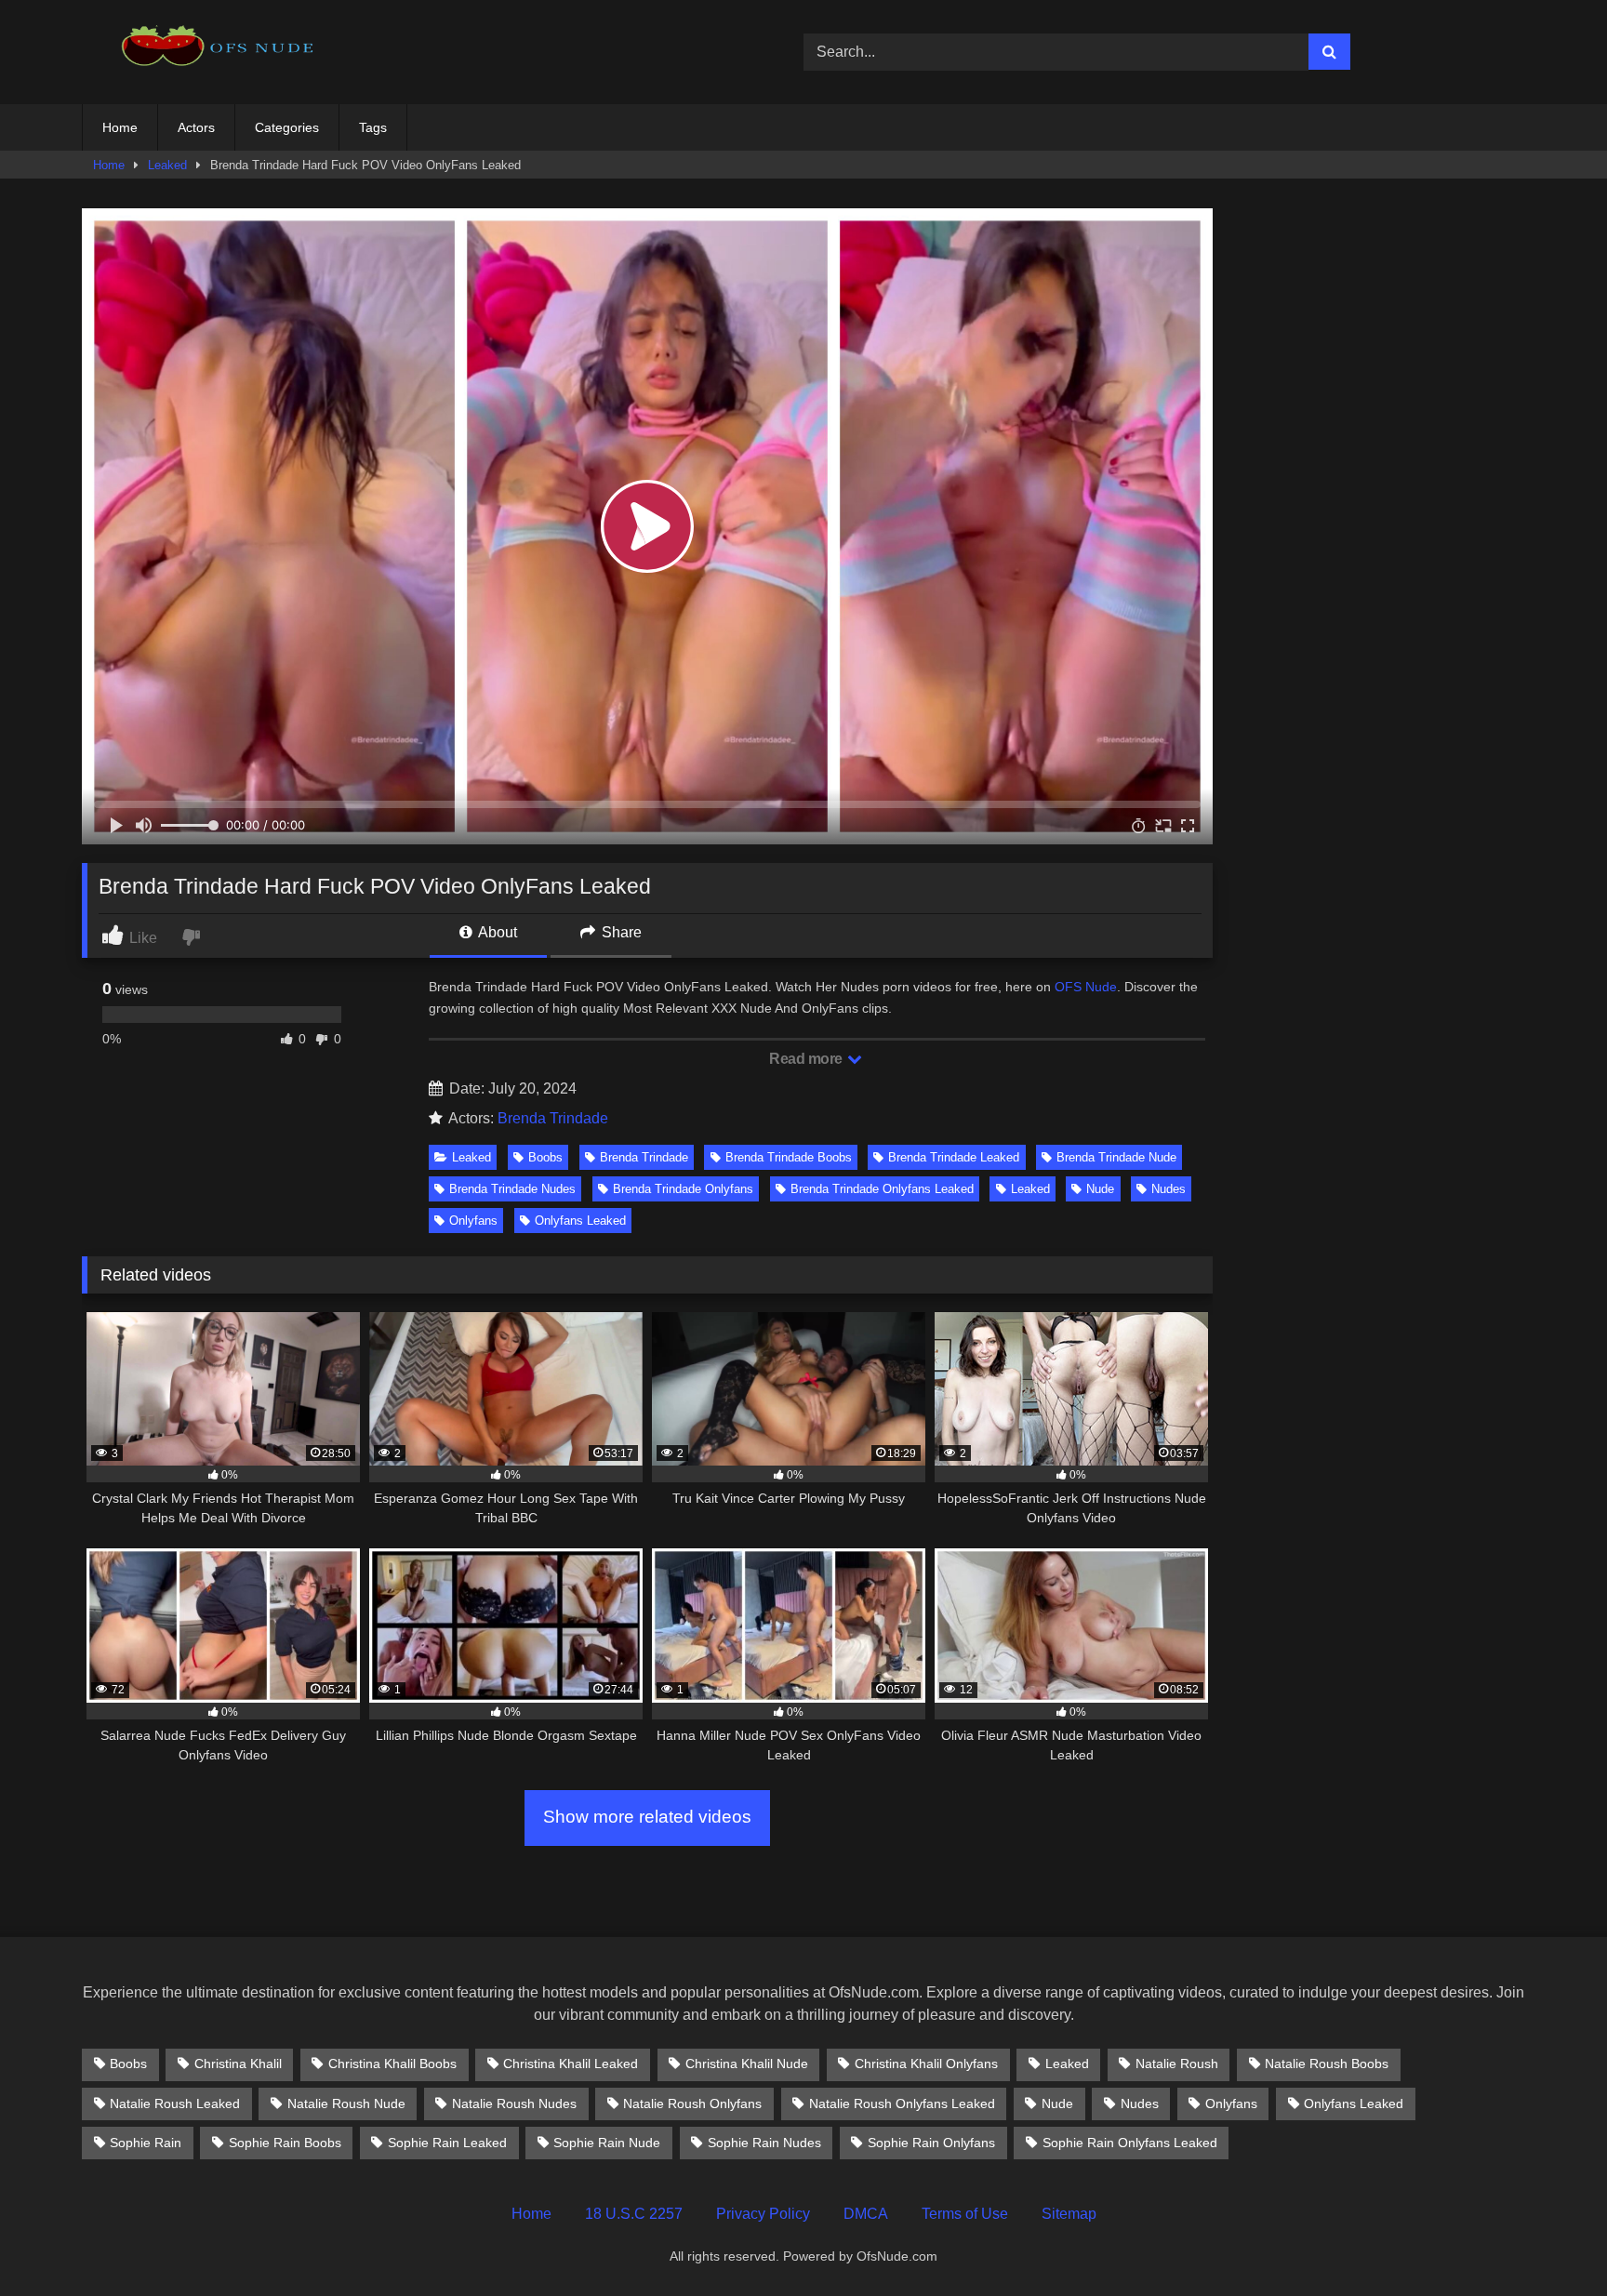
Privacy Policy (763, 2214)
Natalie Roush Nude (346, 2104)
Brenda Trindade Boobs (789, 1157)
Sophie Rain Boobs (285, 2143)
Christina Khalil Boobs (392, 2064)
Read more (807, 1059)
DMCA (866, 2214)
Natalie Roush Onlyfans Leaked (902, 2104)
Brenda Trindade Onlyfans (683, 1189)
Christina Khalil (238, 2064)
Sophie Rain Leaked (447, 2143)
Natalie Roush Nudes (514, 2104)
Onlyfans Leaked (580, 1221)
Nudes (1169, 1189)
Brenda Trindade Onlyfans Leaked (882, 1189)
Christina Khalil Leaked (571, 2064)
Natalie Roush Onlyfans (692, 2104)
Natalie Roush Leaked (175, 2104)
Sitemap (1069, 2214)
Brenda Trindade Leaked (954, 1157)
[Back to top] (1549, 2241)
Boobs (545, 1157)
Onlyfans (473, 1221)
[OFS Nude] (221, 52)
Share (620, 932)
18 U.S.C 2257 (634, 2214)
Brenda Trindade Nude (1116, 1157)
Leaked (167, 165)
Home (120, 127)
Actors (196, 127)
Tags (373, 127)
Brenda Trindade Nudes (512, 1189)
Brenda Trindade (553, 1118)
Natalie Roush (1177, 2064)
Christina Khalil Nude (747, 2064)
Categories (287, 127)
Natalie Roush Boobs (1327, 2064)
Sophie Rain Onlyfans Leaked (1130, 2143)
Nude (1100, 1189)
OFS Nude (1086, 987)
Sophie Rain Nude (607, 2143)
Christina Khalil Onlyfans (926, 2064)
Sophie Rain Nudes (764, 2143)
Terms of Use (965, 2214)
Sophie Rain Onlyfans (931, 2143)
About (496, 932)
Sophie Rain (146, 2143)
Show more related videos (647, 1817)
